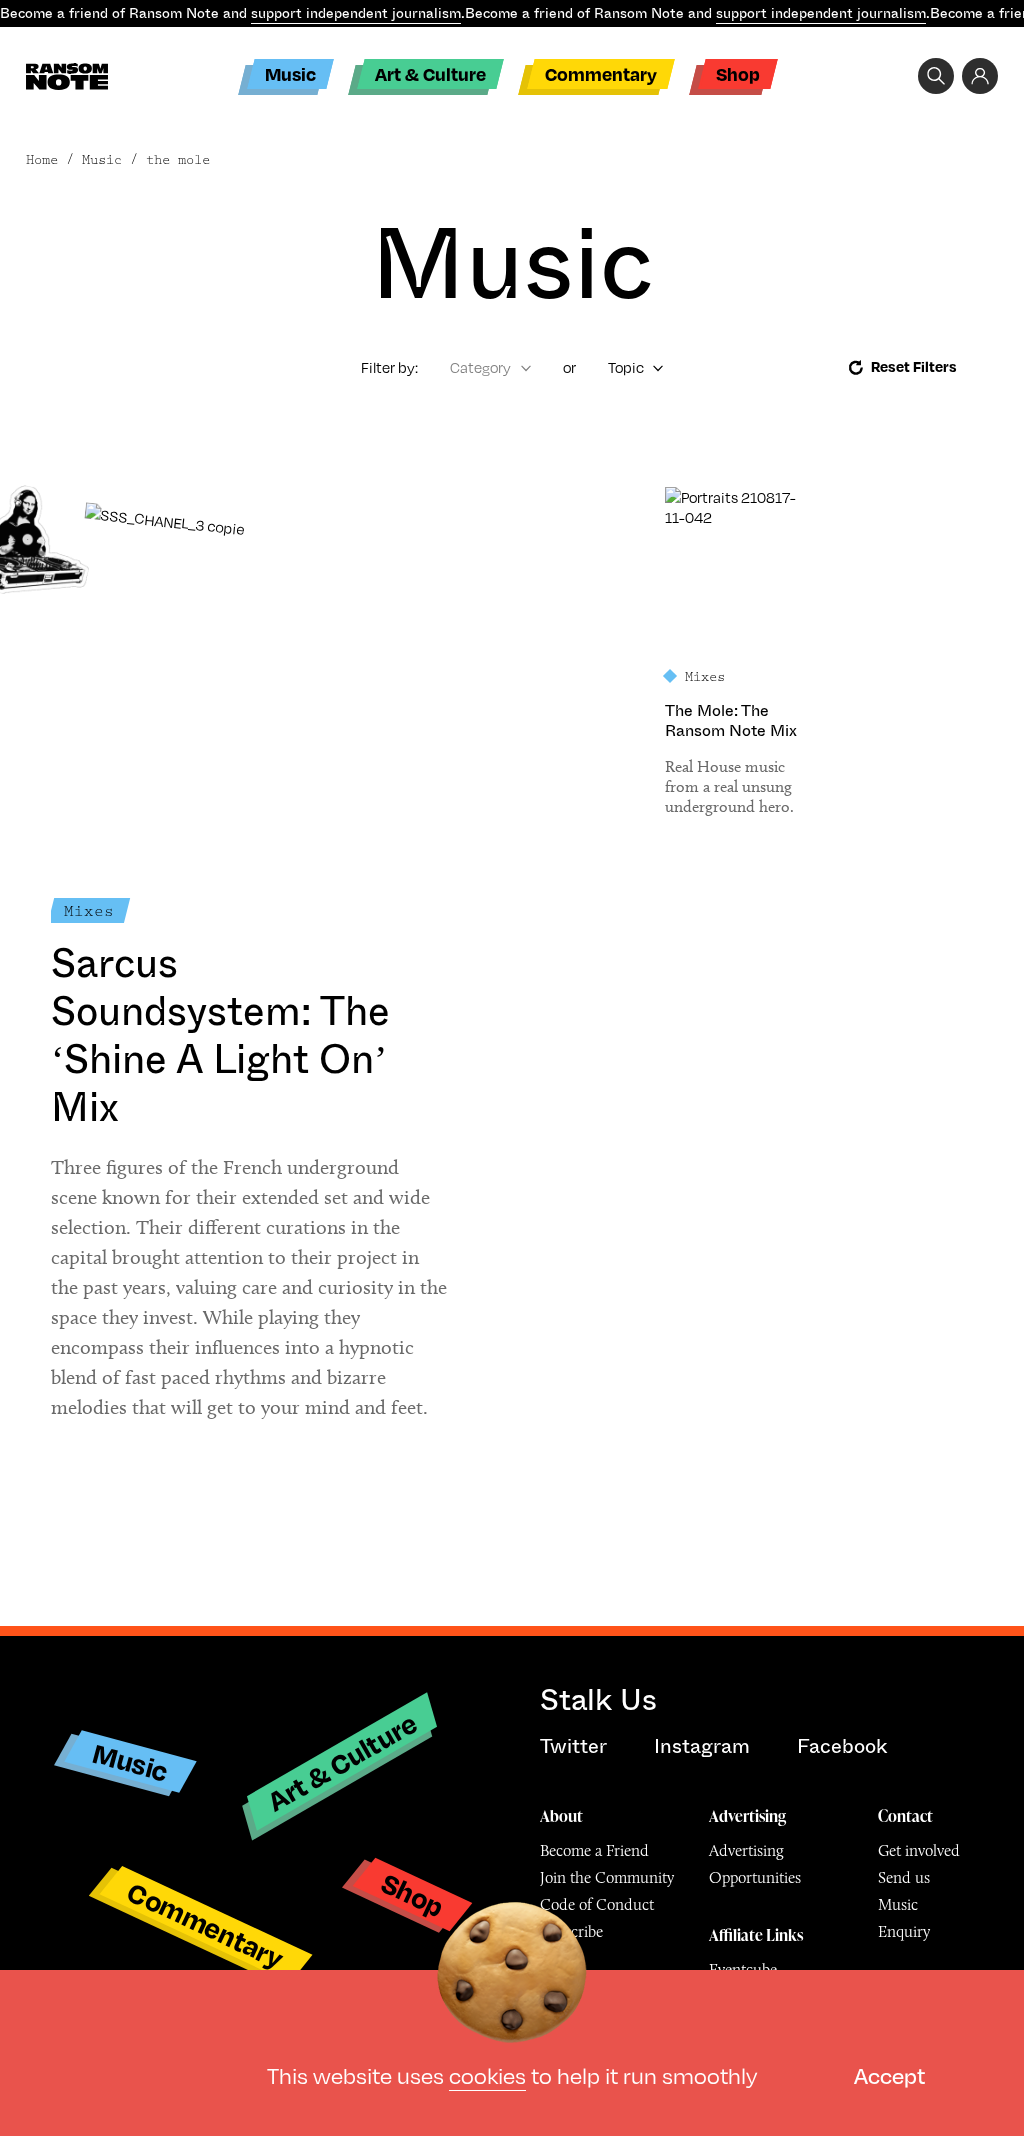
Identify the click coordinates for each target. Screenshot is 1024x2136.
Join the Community (607, 1877)
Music (290, 73)
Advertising (747, 1816)
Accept (889, 2074)
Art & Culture (430, 73)
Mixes (89, 911)
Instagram (702, 1746)
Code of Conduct (597, 1904)
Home (42, 160)
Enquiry (904, 1931)
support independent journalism (356, 13)
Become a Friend (594, 1850)
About (561, 1816)
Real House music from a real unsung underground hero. (731, 786)
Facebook (842, 1746)
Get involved (919, 1850)
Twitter (573, 1746)
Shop (738, 73)
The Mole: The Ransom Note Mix (731, 721)
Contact (905, 1816)
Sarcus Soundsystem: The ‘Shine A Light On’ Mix (220, 1035)
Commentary (601, 73)
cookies (487, 2074)
